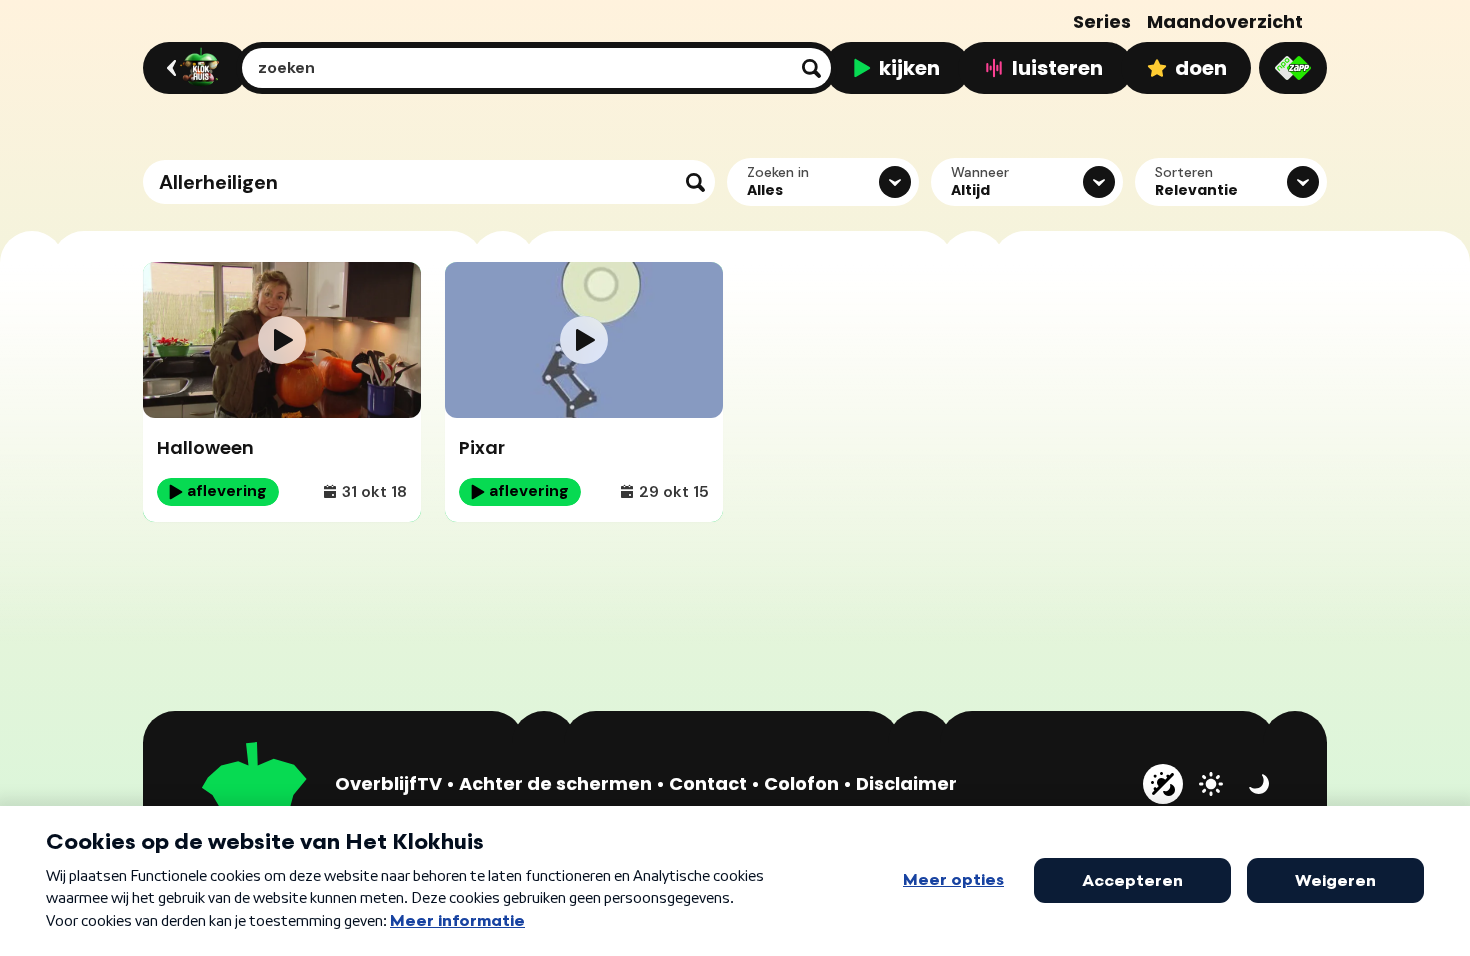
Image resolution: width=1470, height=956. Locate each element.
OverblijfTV (388, 783)
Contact (708, 783)
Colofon (801, 783)
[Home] (192, 68)
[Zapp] (1293, 68)
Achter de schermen (555, 783)
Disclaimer (906, 783)
